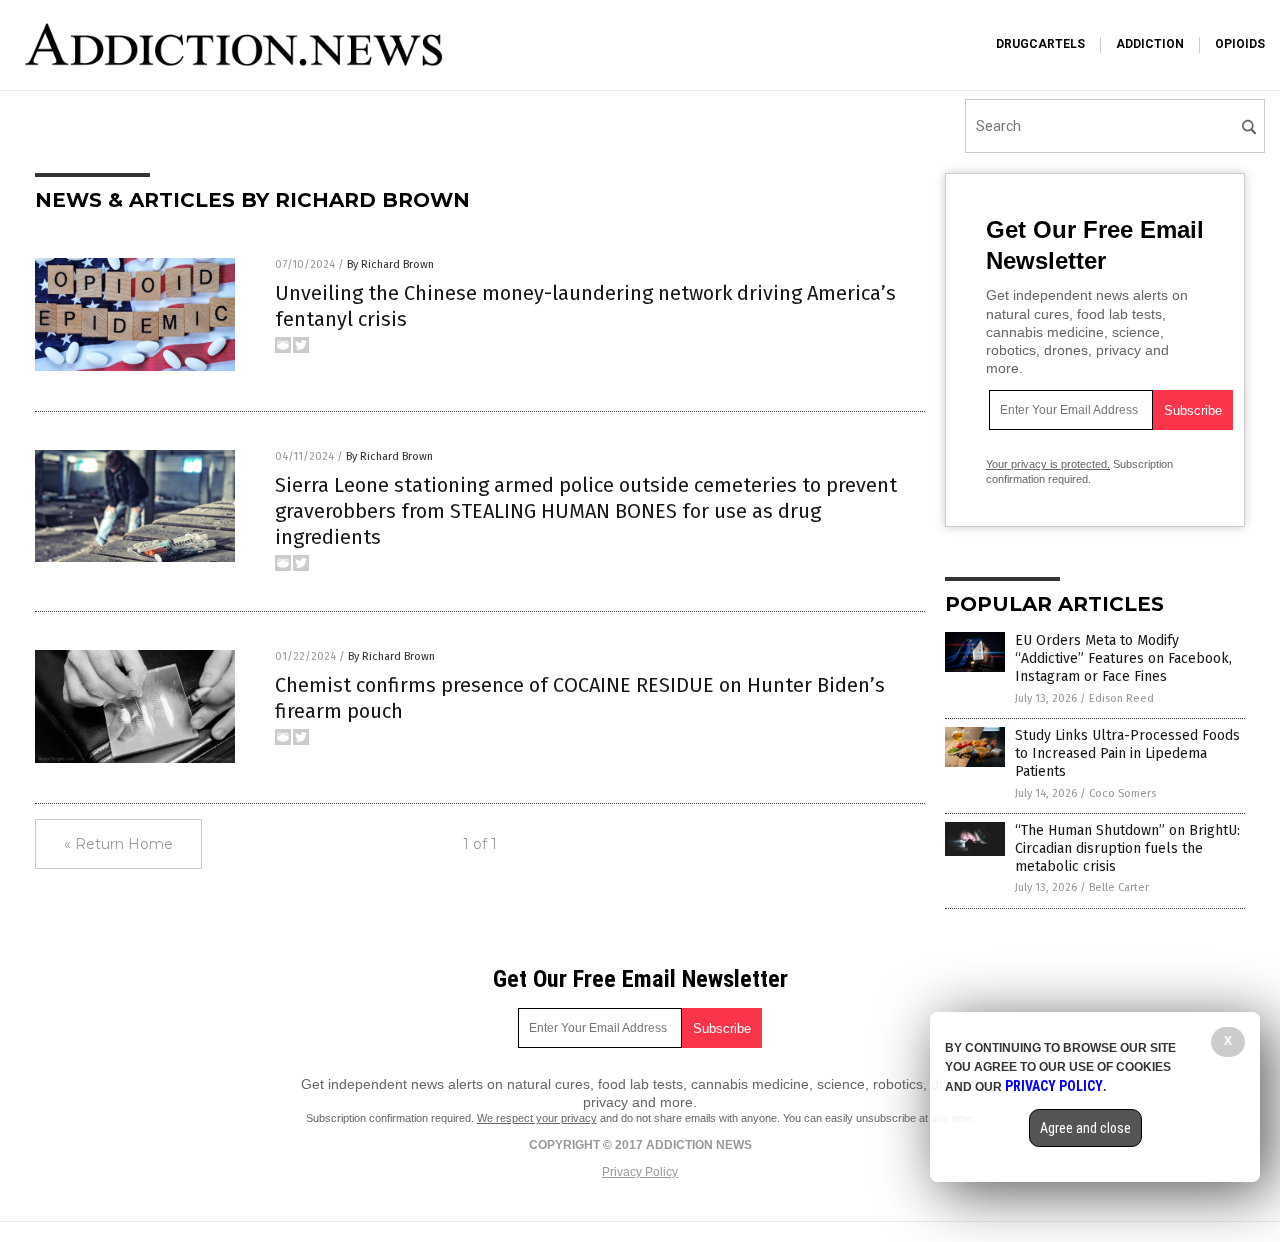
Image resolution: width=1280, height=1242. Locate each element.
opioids (1240, 44)
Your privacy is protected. (1048, 464)
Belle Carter (1119, 887)
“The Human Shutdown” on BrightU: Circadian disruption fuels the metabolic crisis (1127, 848)
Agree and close (1085, 1128)
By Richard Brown (390, 264)
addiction (1150, 44)
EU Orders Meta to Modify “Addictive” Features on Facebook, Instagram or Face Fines (1123, 658)
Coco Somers (1122, 793)
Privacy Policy (640, 1172)
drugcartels (1040, 44)
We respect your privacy (537, 1118)
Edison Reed (1121, 698)
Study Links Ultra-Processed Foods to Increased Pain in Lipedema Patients (1127, 753)
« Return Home (118, 844)
